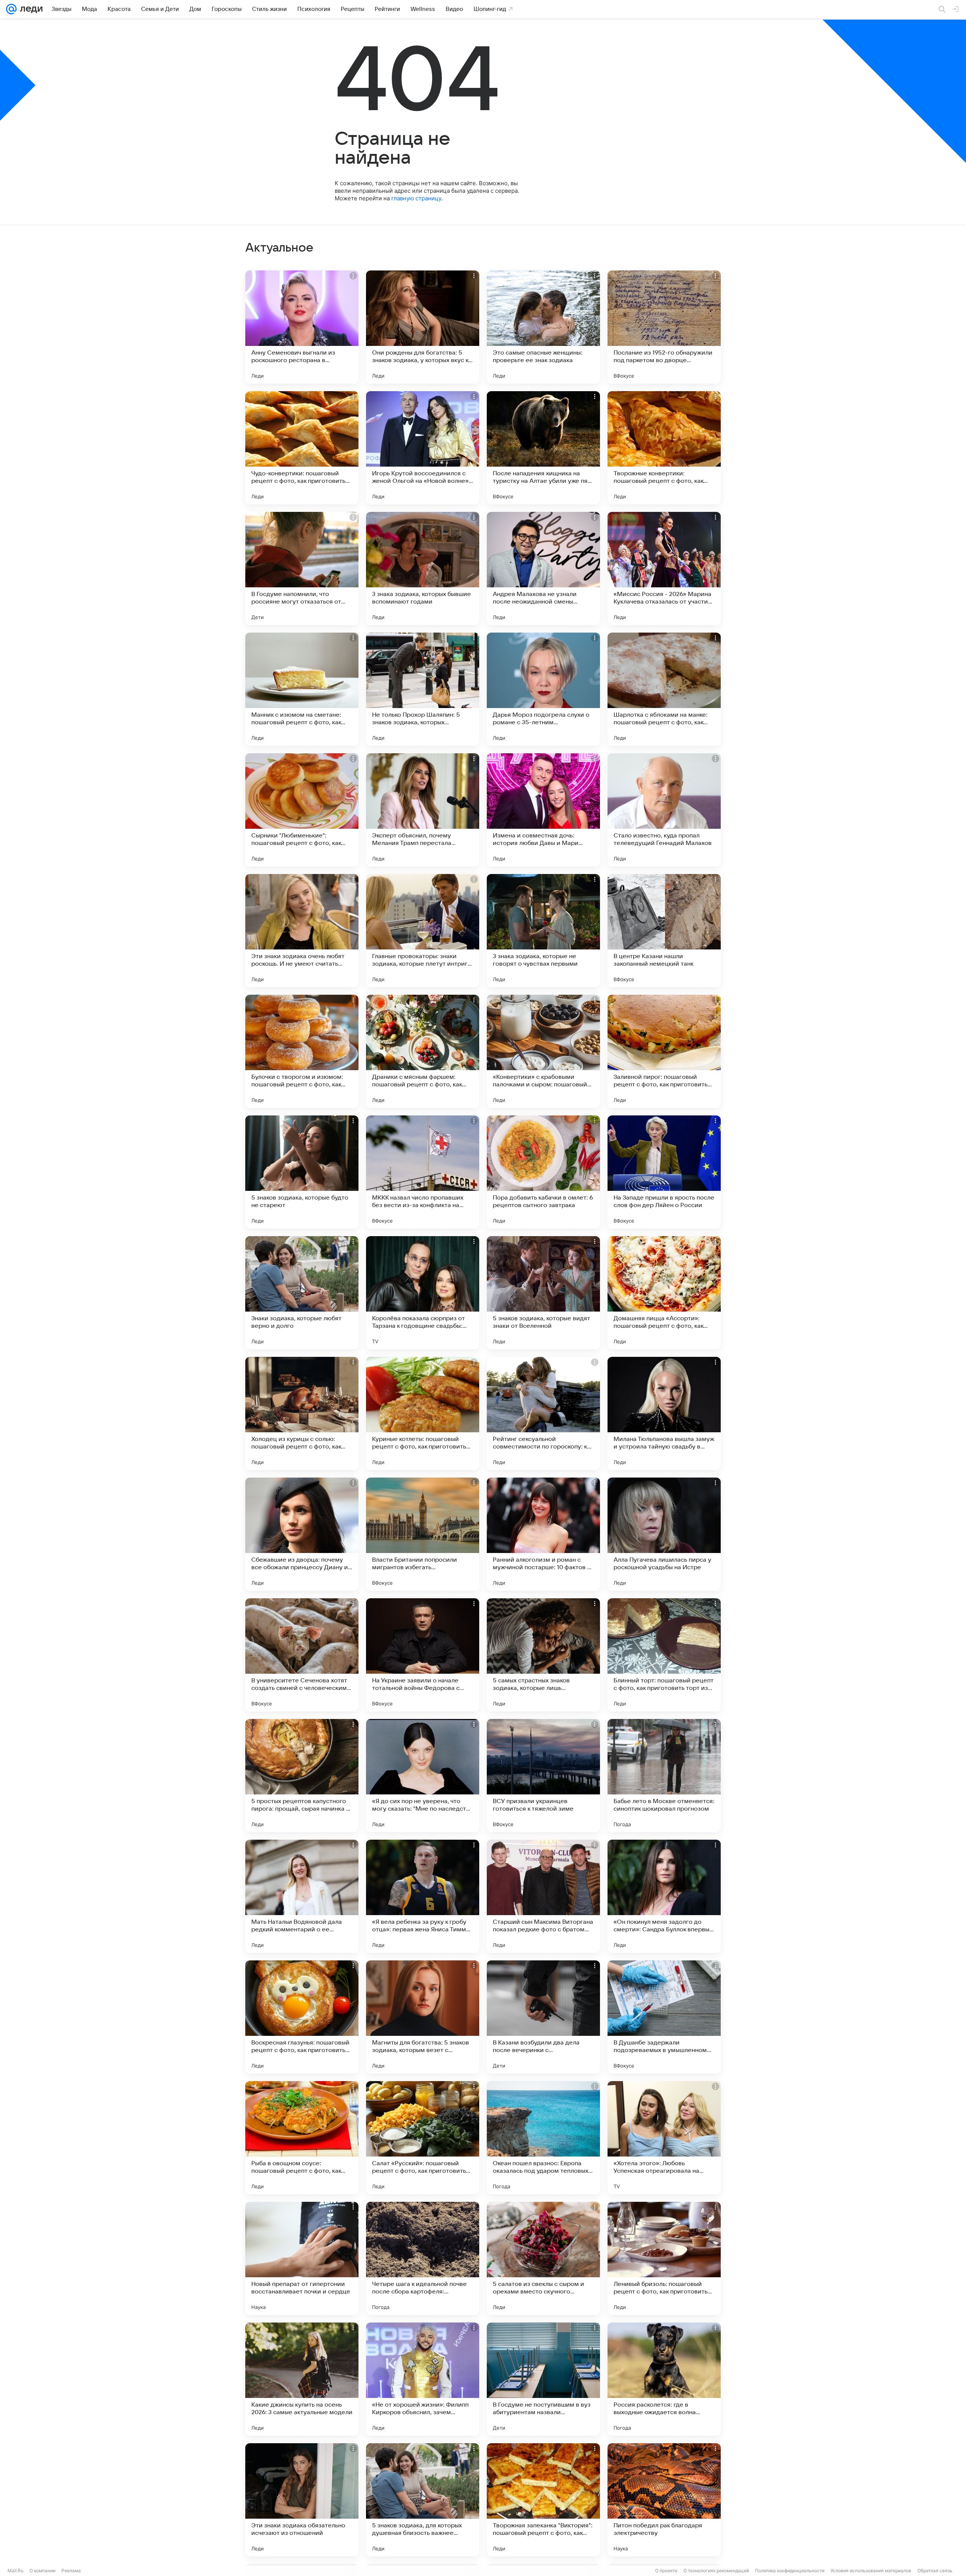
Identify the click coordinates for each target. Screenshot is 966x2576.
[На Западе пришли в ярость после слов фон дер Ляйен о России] (664, 1172)
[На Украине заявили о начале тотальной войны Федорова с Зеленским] (423, 1655)
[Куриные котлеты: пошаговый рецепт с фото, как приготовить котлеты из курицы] (423, 1413)
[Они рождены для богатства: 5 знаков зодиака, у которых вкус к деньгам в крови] (423, 327)
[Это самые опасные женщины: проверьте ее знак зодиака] (543, 327)
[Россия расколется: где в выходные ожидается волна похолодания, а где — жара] (664, 2379)
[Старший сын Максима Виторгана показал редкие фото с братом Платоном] (543, 1896)
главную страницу (416, 198)
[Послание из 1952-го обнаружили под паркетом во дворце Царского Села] (664, 327)
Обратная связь (935, 2571)
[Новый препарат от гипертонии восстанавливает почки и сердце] (302, 2258)
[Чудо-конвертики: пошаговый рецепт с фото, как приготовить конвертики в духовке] (302, 448)
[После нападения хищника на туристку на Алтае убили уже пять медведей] (543, 448)
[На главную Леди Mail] (30, 9)
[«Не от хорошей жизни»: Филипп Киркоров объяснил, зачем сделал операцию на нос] (423, 2379)
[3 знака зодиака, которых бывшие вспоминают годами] (423, 568)
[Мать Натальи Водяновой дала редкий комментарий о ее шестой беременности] (302, 1896)
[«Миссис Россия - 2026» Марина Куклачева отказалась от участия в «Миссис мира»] (664, 568)
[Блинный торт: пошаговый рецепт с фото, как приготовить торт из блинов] (664, 1655)
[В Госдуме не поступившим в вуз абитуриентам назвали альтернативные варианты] (543, 2379)
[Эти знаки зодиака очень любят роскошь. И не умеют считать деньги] (302, 931)
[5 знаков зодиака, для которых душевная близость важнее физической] (423, 2500)
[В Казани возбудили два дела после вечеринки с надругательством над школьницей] (543, 2017)
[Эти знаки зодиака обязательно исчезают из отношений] (302, 2500)
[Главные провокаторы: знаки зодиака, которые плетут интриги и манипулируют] (423, 931)
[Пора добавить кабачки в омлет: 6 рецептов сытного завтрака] (543, 1172)
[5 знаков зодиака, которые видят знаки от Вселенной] (543, 1293)
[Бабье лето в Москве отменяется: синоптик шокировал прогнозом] (664, 1776)
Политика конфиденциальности (790, 2571)
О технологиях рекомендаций (716, 2571)
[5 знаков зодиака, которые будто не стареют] (302, 1172)
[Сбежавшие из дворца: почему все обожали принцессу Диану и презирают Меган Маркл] (302, 1534)
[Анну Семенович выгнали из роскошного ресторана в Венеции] (302, 327)
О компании (42, 2571)
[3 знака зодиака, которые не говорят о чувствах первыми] (543, 931)
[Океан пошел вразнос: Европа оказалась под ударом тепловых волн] (543, 2138)
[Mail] (11, 9)
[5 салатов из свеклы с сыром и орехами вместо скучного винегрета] (543, 2258)
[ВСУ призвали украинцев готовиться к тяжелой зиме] (543, 1776)
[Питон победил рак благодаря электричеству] (664, 2500)
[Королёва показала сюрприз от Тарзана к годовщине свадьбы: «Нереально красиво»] (423, 1293)
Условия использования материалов (871, 2571)
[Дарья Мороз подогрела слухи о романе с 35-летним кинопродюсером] (543, 689)
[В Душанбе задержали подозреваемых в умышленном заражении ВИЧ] (664, 2017)
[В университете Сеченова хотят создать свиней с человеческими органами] (302, 1655)
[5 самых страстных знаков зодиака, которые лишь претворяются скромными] (543, 1655)
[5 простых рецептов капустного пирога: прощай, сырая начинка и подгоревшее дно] (302, 1776)
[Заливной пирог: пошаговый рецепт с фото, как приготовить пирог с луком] (664, 1051)
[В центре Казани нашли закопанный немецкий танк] (664, 931)
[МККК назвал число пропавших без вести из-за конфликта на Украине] (423, 1172)
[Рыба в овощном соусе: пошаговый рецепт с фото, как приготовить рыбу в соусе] (302, 2138)
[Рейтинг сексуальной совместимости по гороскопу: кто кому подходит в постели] (543, 1413)
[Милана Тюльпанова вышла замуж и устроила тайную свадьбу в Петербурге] (664, 1413)
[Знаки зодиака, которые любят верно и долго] (302, 1293)
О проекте (666, 2571)
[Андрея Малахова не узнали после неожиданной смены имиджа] (543, 568)
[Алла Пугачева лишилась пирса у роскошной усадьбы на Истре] (664, 1534)
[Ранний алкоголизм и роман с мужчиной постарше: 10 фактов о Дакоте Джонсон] (543, 1534)
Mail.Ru (15, 2571)
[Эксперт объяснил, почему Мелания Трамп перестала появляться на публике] (423, 810)
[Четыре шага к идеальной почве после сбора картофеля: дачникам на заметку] (423, 2258)
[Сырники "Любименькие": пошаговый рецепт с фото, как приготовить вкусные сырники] (302, 810)
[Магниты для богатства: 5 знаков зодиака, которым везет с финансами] (423, 2017)
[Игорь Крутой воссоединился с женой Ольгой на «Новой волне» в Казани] (423, 448)
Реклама (71, 2571)
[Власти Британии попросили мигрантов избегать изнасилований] (423, 1534)
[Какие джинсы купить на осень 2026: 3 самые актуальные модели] (302, 2379)
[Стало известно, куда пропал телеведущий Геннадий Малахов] (664, 810)
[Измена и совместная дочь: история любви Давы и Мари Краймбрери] (543, 810)
